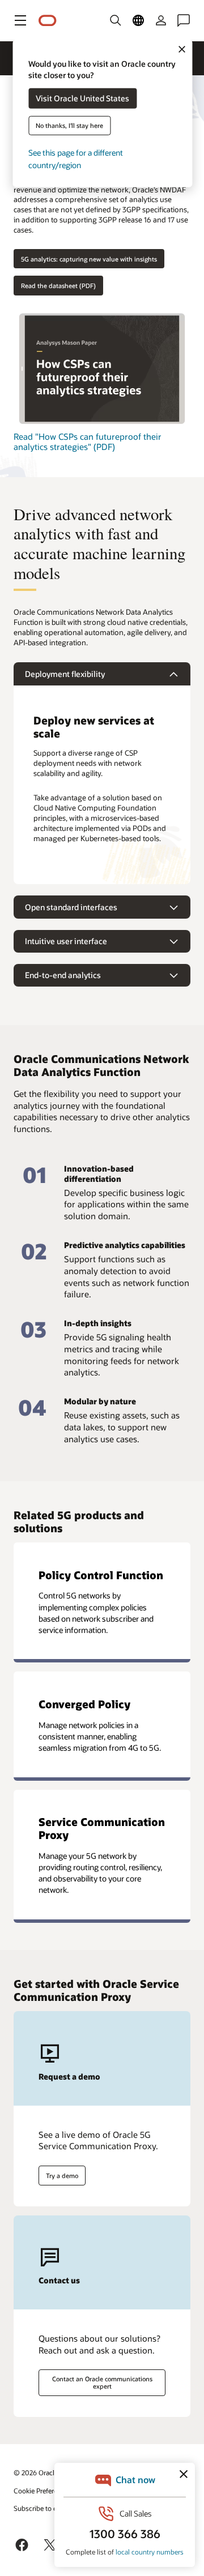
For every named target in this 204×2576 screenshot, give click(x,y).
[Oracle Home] (48, 21)
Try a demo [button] (62, 2176)
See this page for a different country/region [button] (76, 159)
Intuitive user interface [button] (66, 941)
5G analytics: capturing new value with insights (89, 259)
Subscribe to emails (43, 2508)
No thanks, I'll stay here (69, 125)
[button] (20, 20)
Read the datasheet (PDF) (58, 286)
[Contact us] (184, 20)
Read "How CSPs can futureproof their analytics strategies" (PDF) (88, 442)
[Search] (116, 20)
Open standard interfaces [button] (71, 907)
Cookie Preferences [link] (42, 2491)
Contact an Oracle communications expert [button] (102, 2382)
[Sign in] (161, 20)
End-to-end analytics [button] (63, 975)
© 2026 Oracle (36, 2472)
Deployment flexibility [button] (65, 674)
